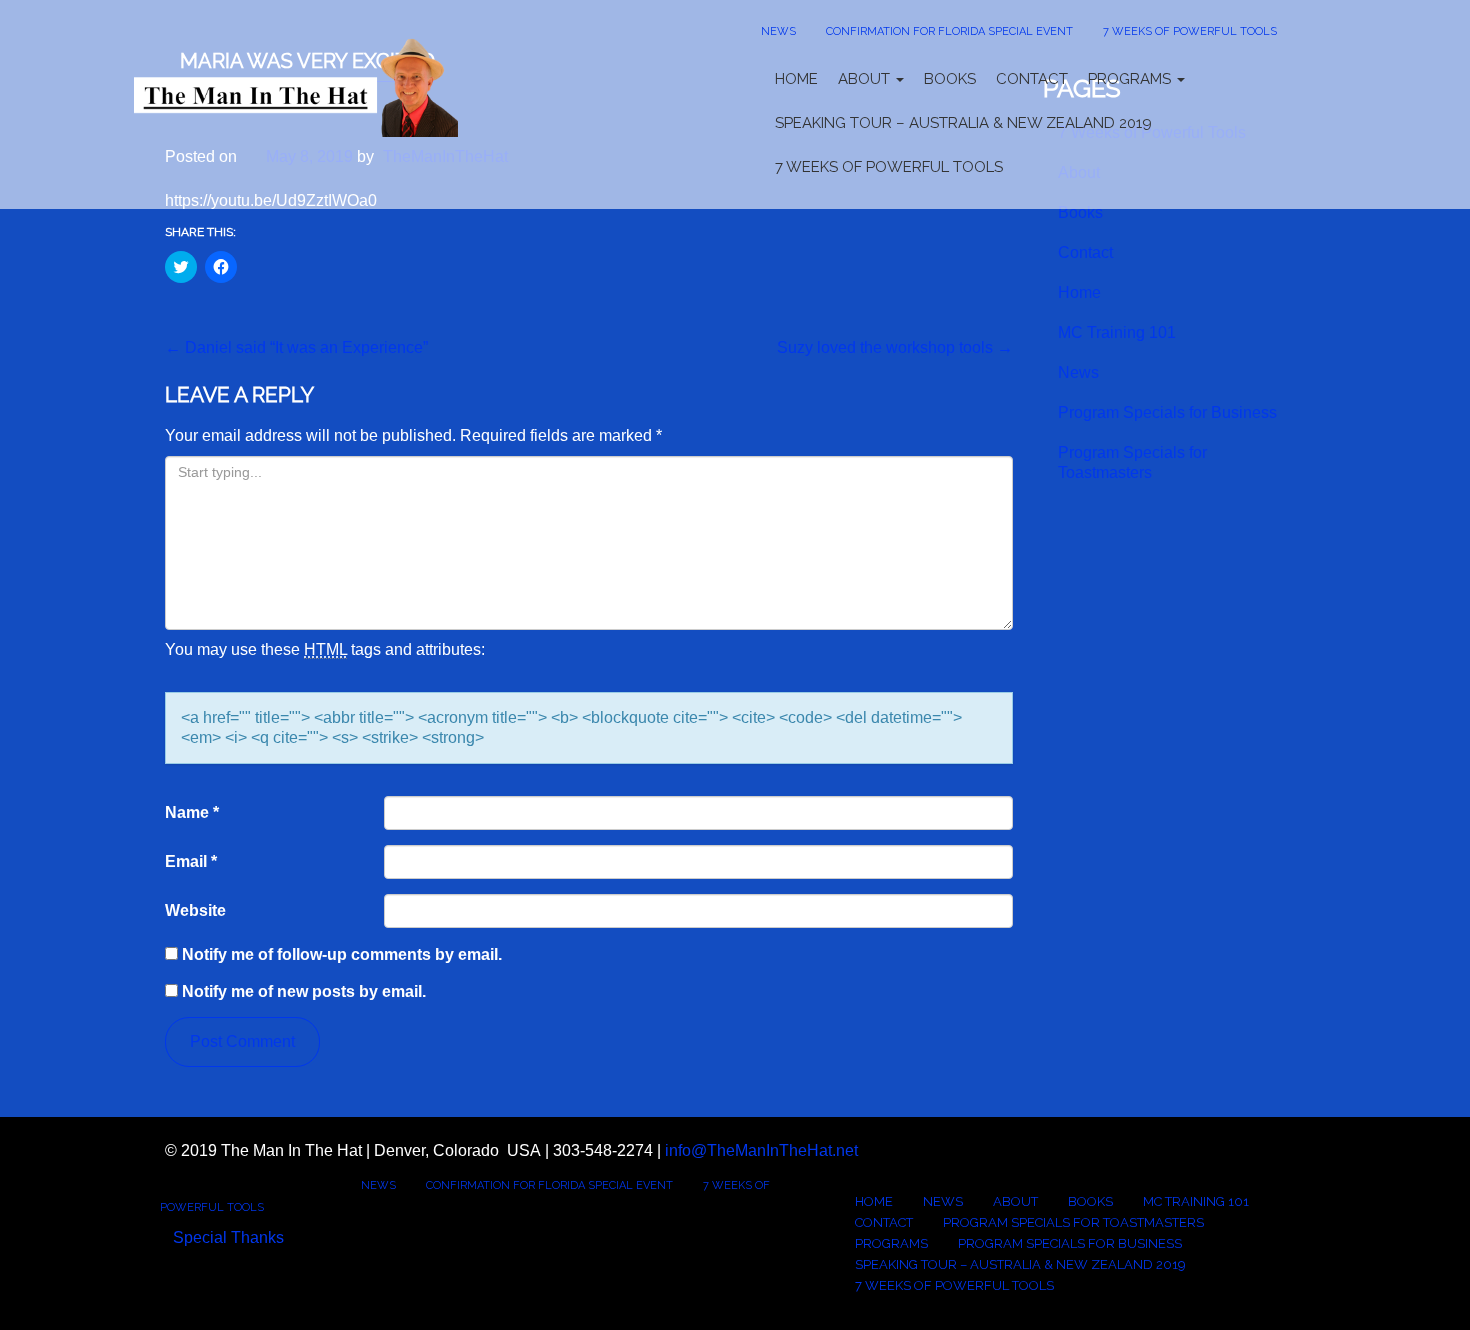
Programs (1131, 79)
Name (192, 812)
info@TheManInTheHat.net (761, 1150)
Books (950, 79)
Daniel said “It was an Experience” (296, 347)
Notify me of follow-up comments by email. (342, 954)
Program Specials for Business (1167, 412)
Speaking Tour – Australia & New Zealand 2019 (963, 123)
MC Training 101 (1117, 332)
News (778, 31)
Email (191, 861)
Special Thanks (228, 1237)
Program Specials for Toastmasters (1132, 462)
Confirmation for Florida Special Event (949, 31)
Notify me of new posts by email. (304, 991)
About (866, 79)
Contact (1032, 79)
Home (796, 79)
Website (195, 910)
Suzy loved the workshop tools (895, 347)
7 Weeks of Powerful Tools (1190, 31)
